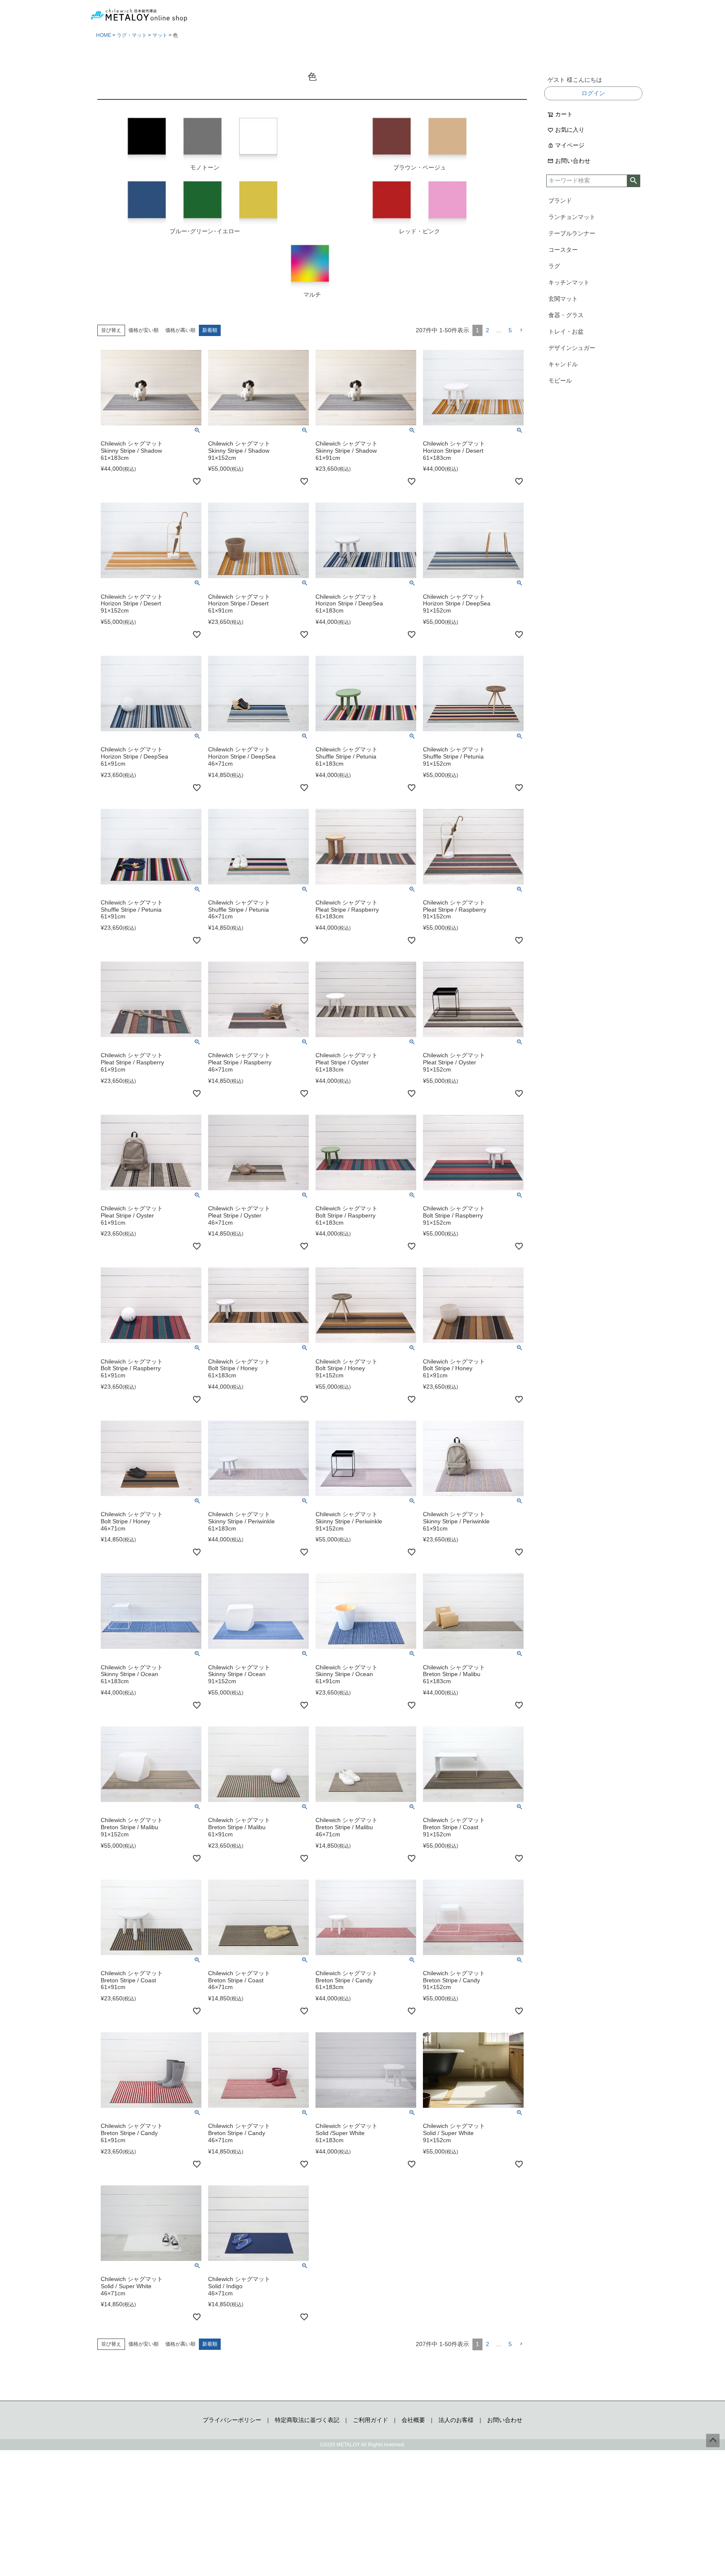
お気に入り (570, 130)
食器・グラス (566, 315)
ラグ (554, 266)
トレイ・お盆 (566, 331)
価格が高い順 (180, 330)
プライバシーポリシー (232, 2420)
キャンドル (563, 364)
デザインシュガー (572, 348)
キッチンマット (569, 282)
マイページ (570, 145)
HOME (104, 35)
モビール (560, 381)
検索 (633, 181)
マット (160, 35)
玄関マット (563, 299)
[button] (521, 330)
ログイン (593, 93)
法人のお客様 (456, 2420)
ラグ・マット (132, 35)
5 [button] (510, 330)
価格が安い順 (143, 330)
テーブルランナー (572, 233)
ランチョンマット (572, 217)
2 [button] (488, 330)
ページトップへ (713, 2440)
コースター (563, 250)
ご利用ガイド (370, 2420)
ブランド (560, 201)
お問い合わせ (573, 161)
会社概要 (413, 2420)
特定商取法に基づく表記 (307, 2420)
